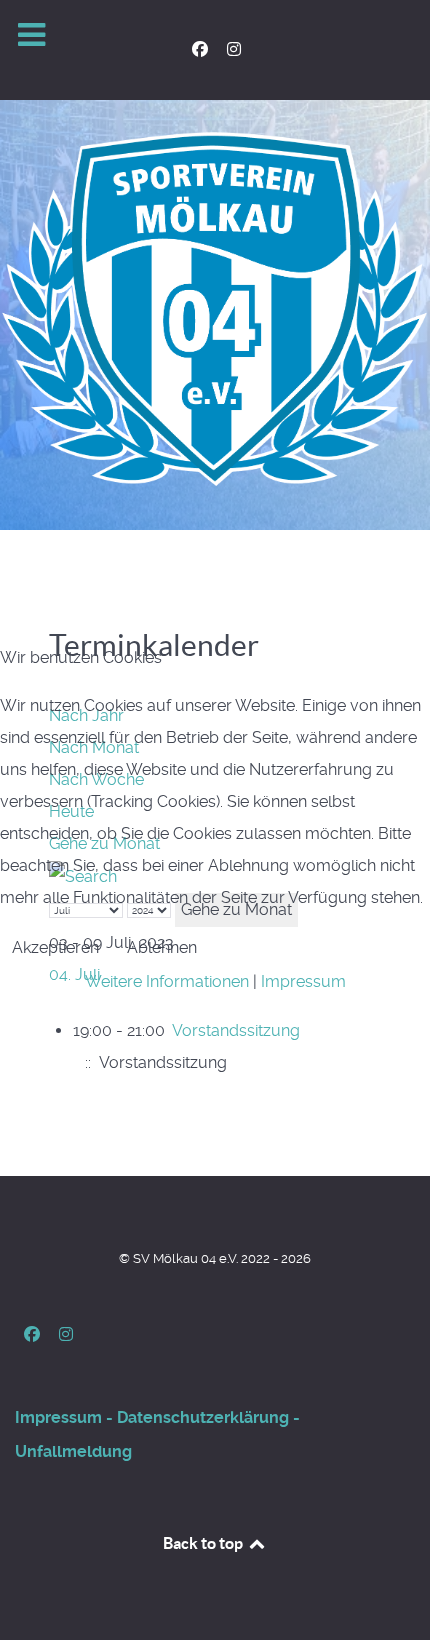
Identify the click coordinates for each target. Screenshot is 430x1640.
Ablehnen (162, 947)
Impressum (303, 981)
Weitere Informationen (167, 981)
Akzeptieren (55, 947)
